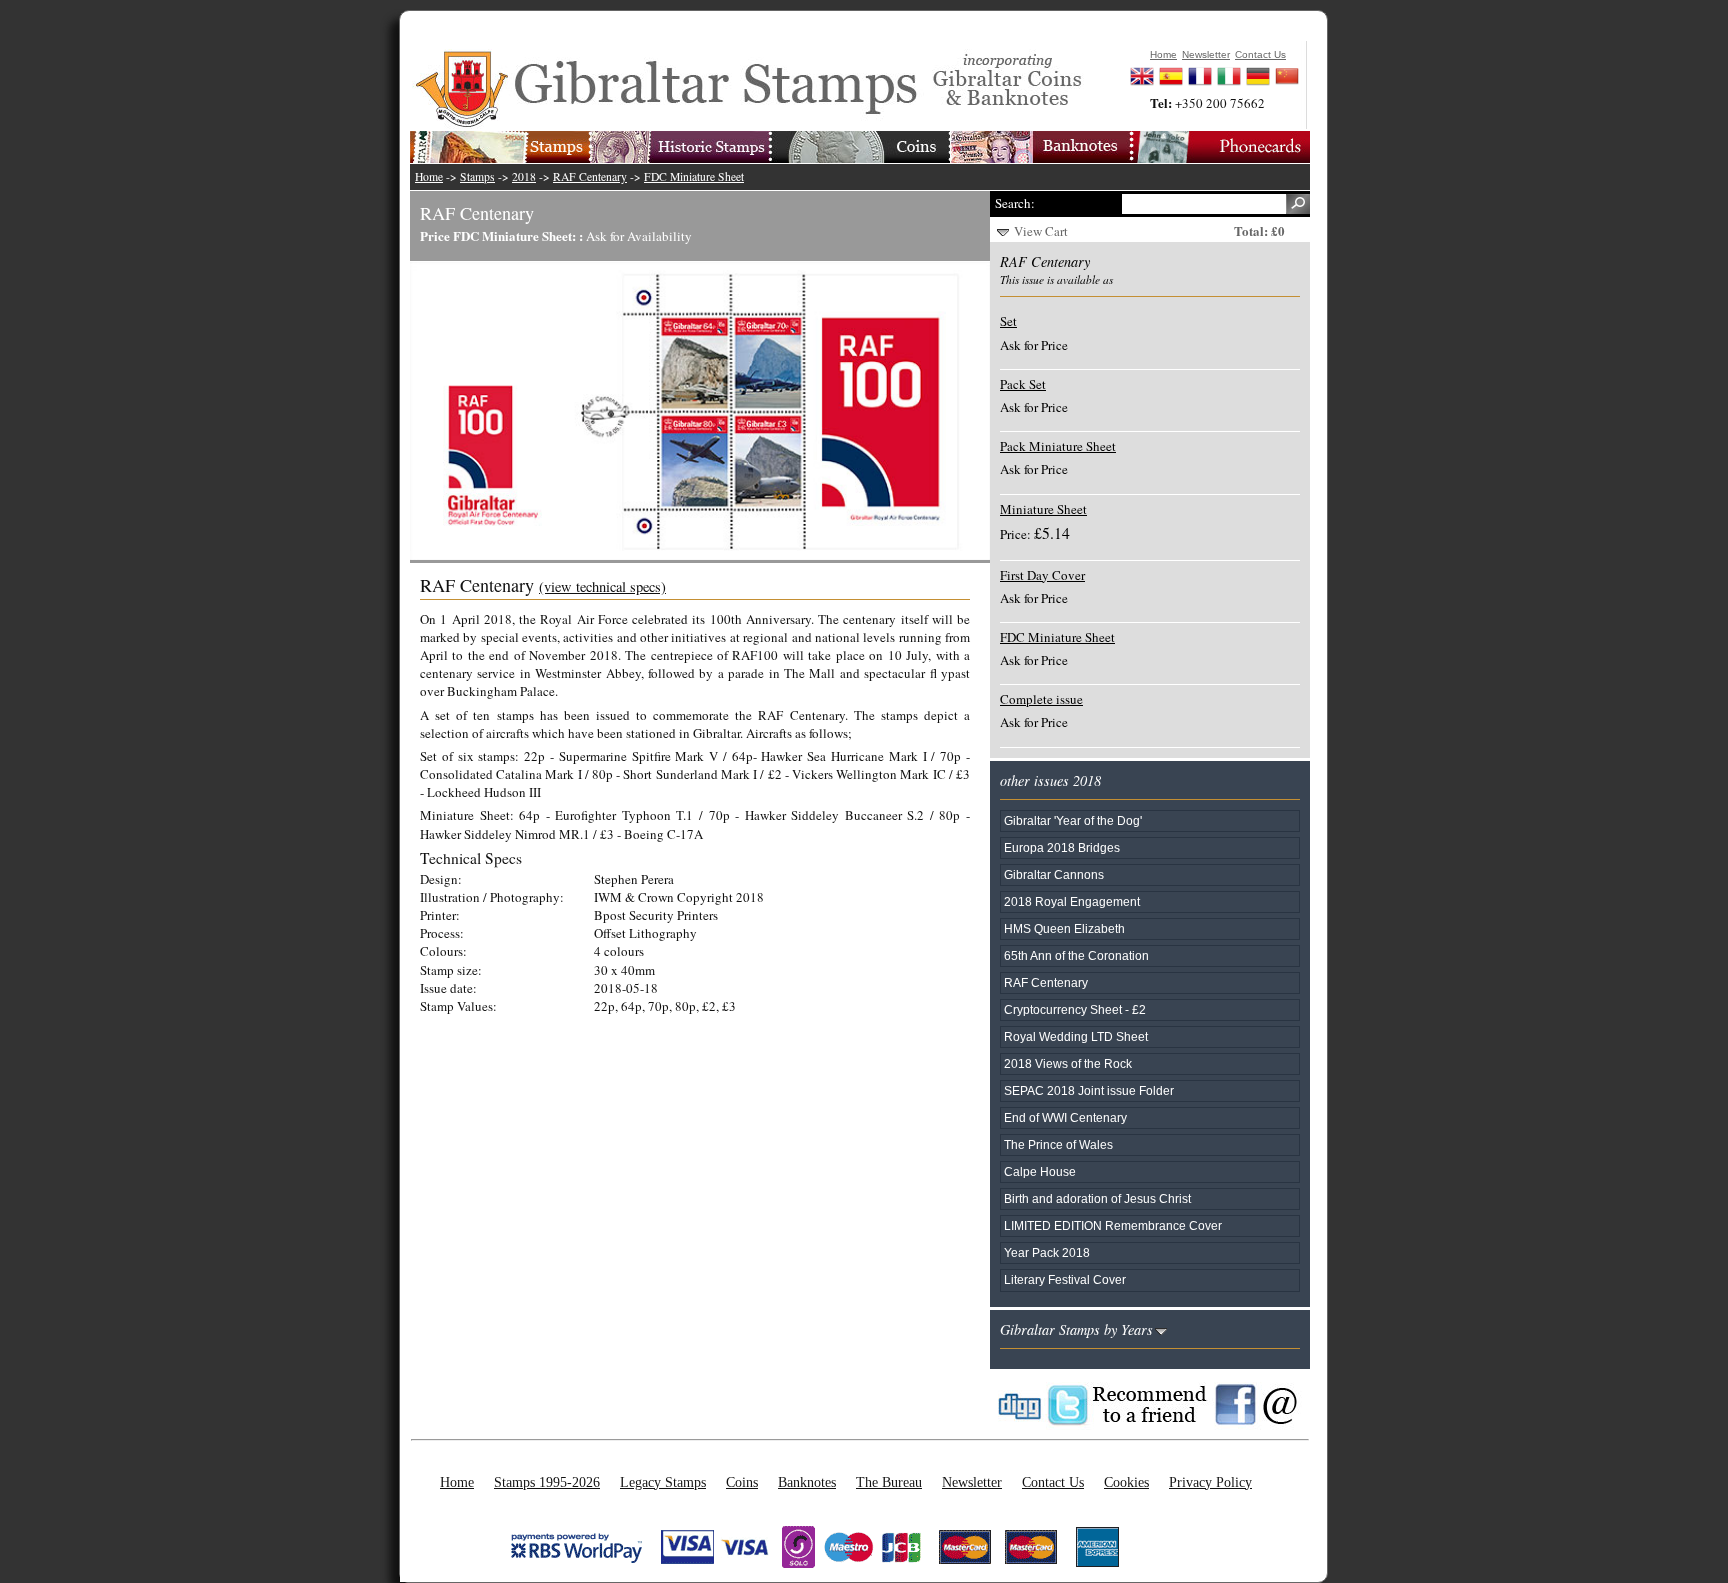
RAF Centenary (590, 176)
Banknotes (807, 1482)
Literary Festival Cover (1065, 1279)
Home (429, 176)
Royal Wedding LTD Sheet (1076, 1036)
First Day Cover (1042, 575)
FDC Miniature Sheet (694, 176)
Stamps (477, 176)
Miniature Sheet (1043, 509)
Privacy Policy (1210, 1482)
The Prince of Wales (1058, 1144)
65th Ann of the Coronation (1076, 955)
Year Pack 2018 (1047, 1252)
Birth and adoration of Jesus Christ (1097, 1198)
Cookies (1126, 1482)
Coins (742, 1482)
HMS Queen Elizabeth (1064, 928)
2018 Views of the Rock (1068, 1063)
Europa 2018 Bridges (1062, 847)
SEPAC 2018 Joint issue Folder (1089, 1090)
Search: (1015, 203)
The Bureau (889, 1482)
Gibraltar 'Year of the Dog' (1073, 820)
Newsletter (972, 1482)
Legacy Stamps (663, 1482)
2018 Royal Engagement (1072, 901)
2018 (524, 176)
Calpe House (1040, 1171)
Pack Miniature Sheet (1058, 446)
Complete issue (1041, 699)
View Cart (1041, 231)
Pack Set (1023, 384)
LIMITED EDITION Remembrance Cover (1113, 1225)
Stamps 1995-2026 (547, 1482)
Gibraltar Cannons (1054, 874)
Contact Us (1053, 1482)
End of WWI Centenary (1065, 1117)
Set (1008, 321)
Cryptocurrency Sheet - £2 (1075, 1009)
